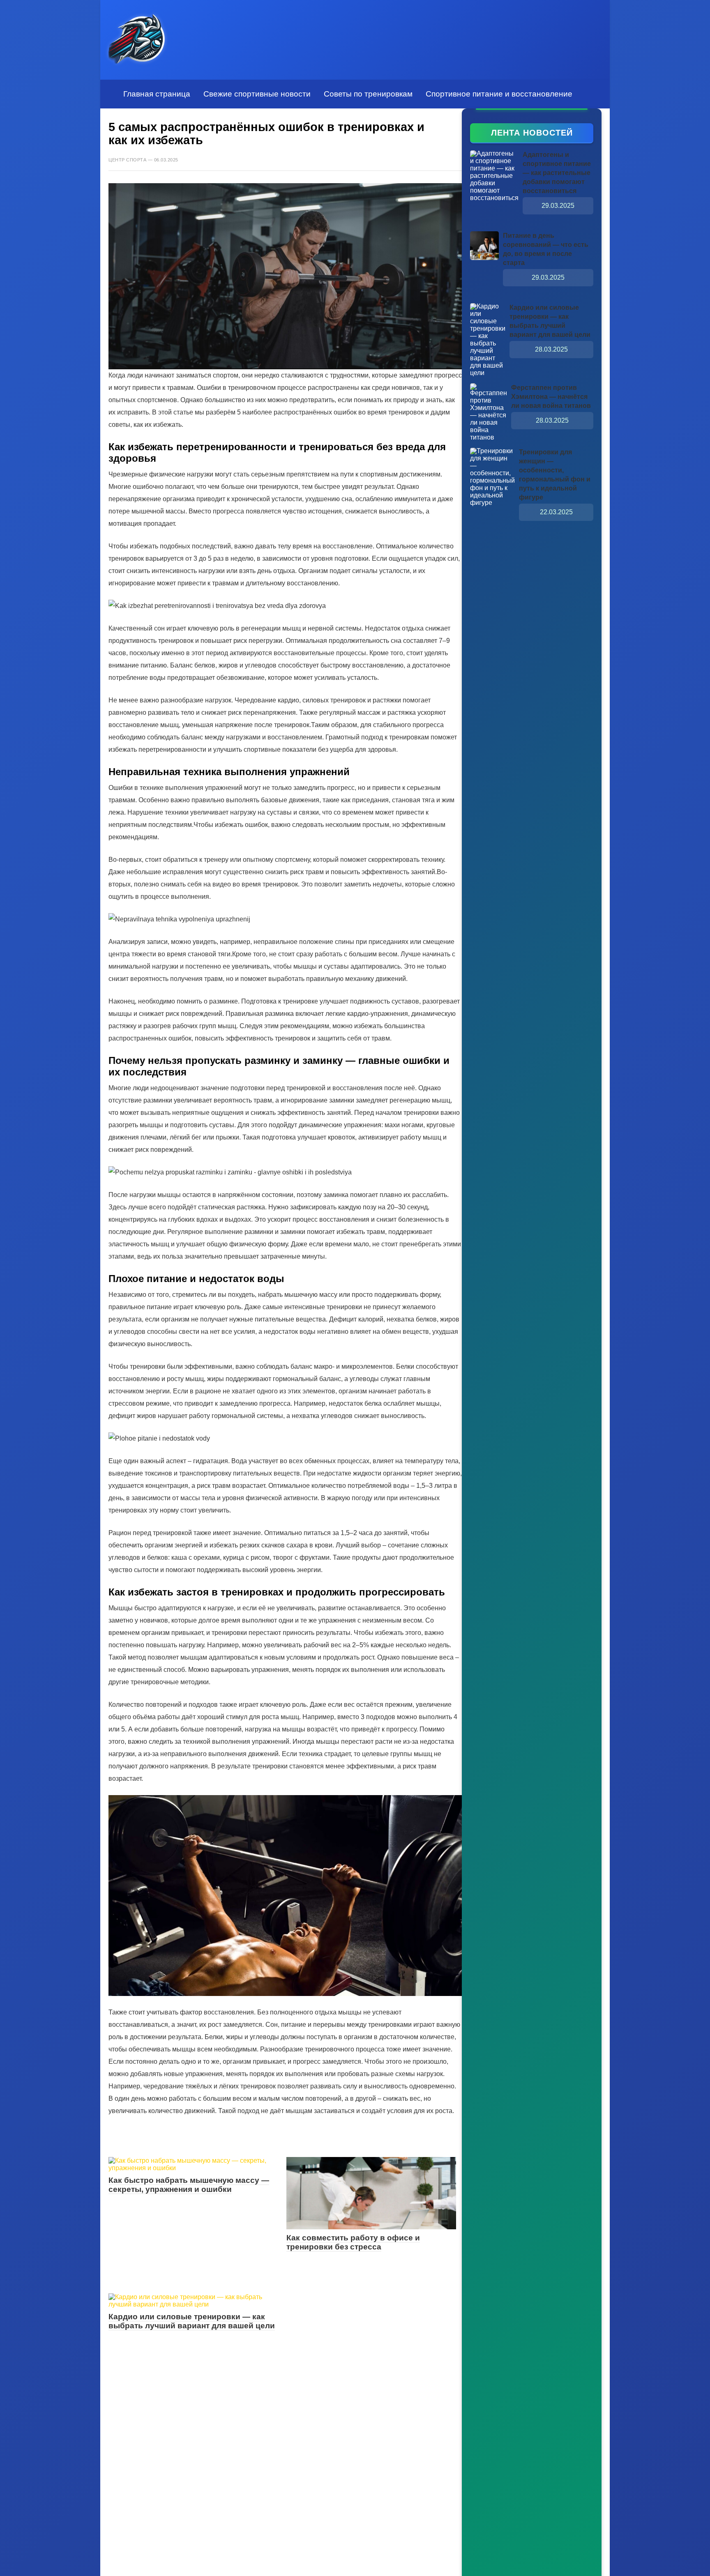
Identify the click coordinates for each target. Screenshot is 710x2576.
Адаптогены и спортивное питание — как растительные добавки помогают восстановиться (557, 173)
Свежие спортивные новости (257, 94)
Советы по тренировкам (368, 94)
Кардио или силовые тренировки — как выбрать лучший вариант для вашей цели (192, 2321)
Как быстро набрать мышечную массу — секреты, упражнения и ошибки (189, 2185)
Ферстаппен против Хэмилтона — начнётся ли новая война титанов (551, 397)
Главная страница (157, 94)
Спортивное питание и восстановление (499, 94)
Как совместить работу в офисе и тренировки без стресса (353, 2242)
